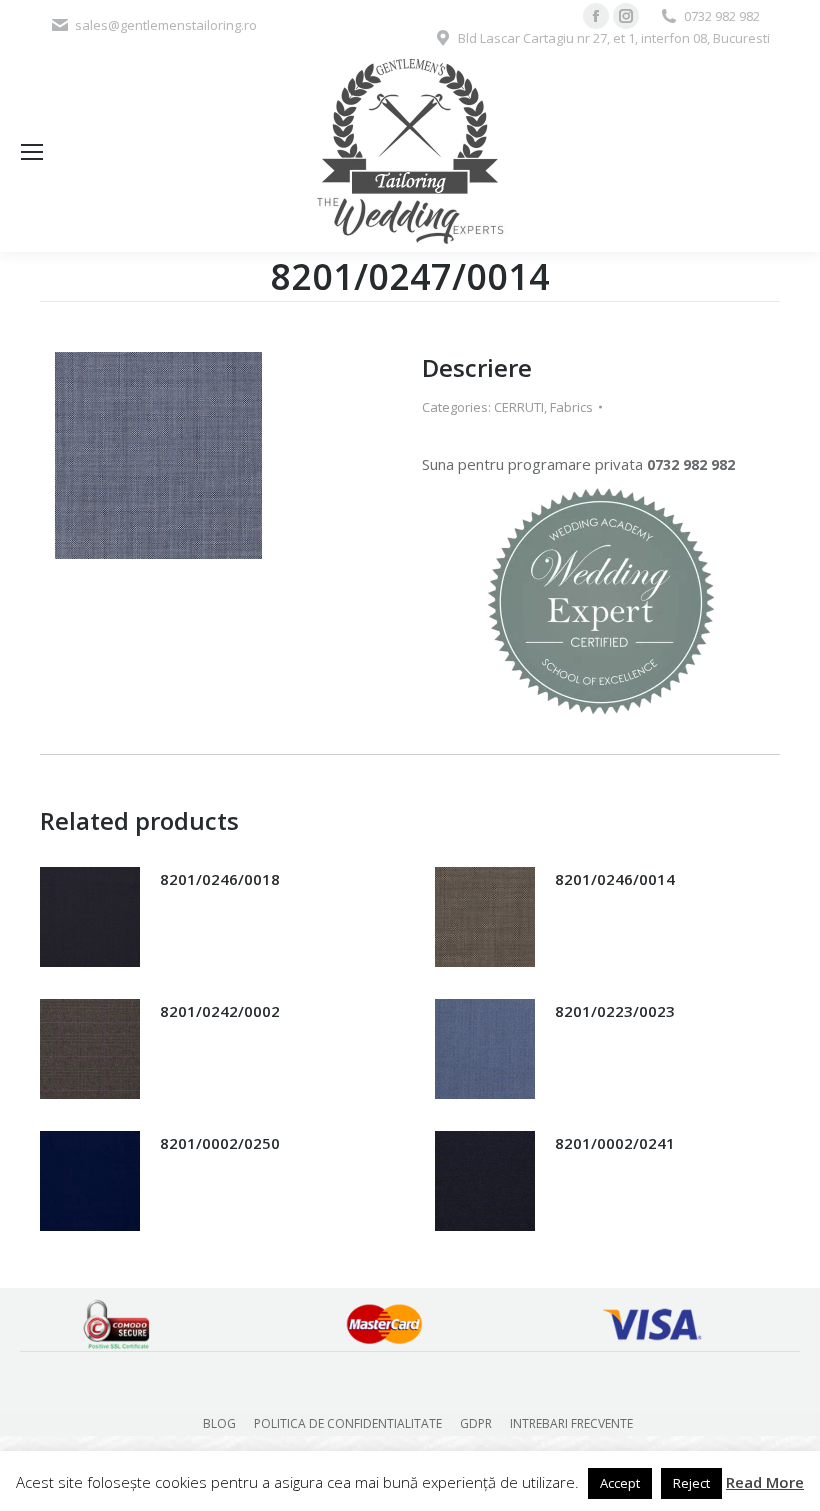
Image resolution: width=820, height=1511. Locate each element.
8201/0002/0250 (220, 1143)
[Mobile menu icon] (32, 152)
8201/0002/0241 (615, 1143)
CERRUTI (519, 407)
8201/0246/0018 (220, 879)
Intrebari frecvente (571, 1423)
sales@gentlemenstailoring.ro (166, 25)
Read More (765, 1482)
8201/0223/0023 (615, 1011)
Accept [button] (620, 1483)
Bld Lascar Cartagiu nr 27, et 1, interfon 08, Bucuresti (614, 38)
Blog (219, 1423)
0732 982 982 (722, 16)
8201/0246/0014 (615, 879)
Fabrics (571, 407)
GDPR (476, 1423)
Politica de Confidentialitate (348, 1423)
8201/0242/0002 (220, 1011)
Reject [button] (691, 1483)
